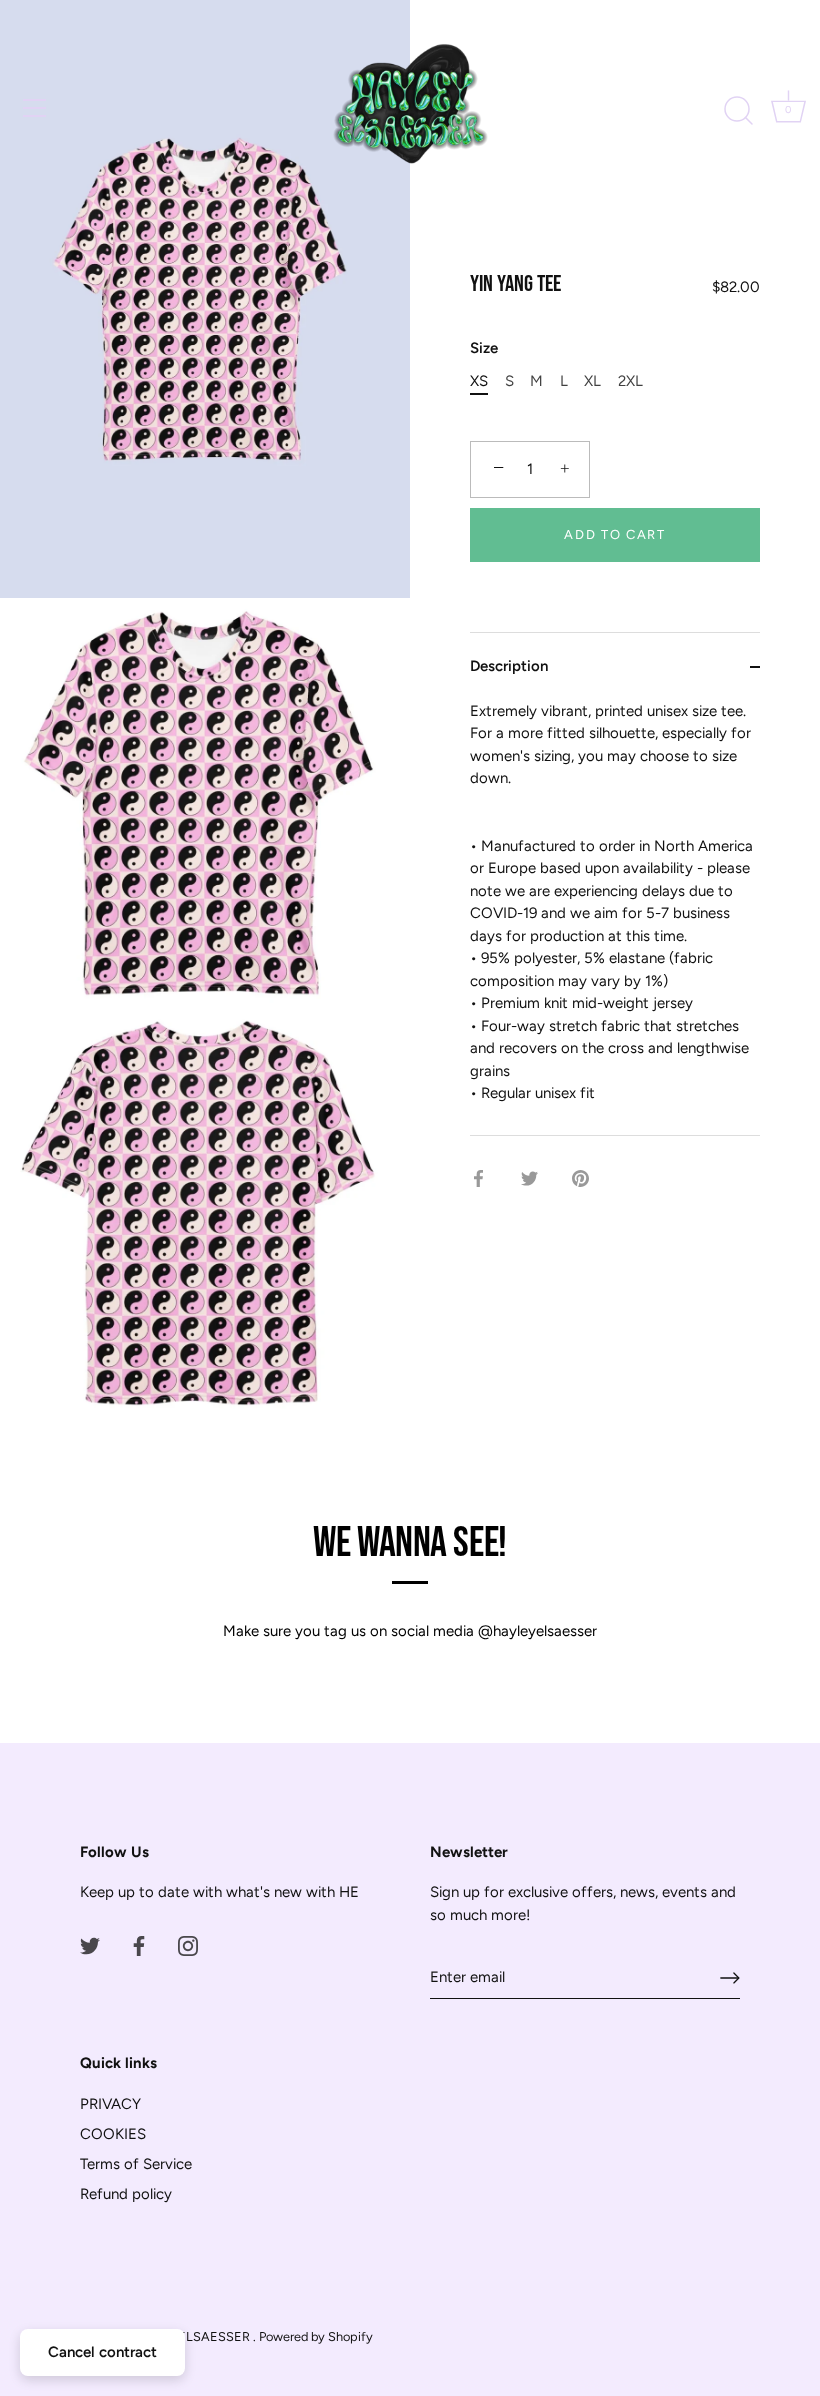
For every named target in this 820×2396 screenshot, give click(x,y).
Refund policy (126, 2194)
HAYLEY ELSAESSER (189, 2336)
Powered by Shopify (316, 2336)
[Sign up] (730, 1978)
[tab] (615, 917)
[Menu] (35, 108)
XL (592, 381)
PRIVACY (110, 2104)
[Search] (738, 111)
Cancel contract (102, 2352)
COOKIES (113, 2134)
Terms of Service (136, 2164)
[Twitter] (90, 1945)
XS (479, 381)
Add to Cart (615, 534)
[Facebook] (139, 1945)
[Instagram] (188, 1945)
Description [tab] (509, 666)
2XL (630, 381)
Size (484, 348)
